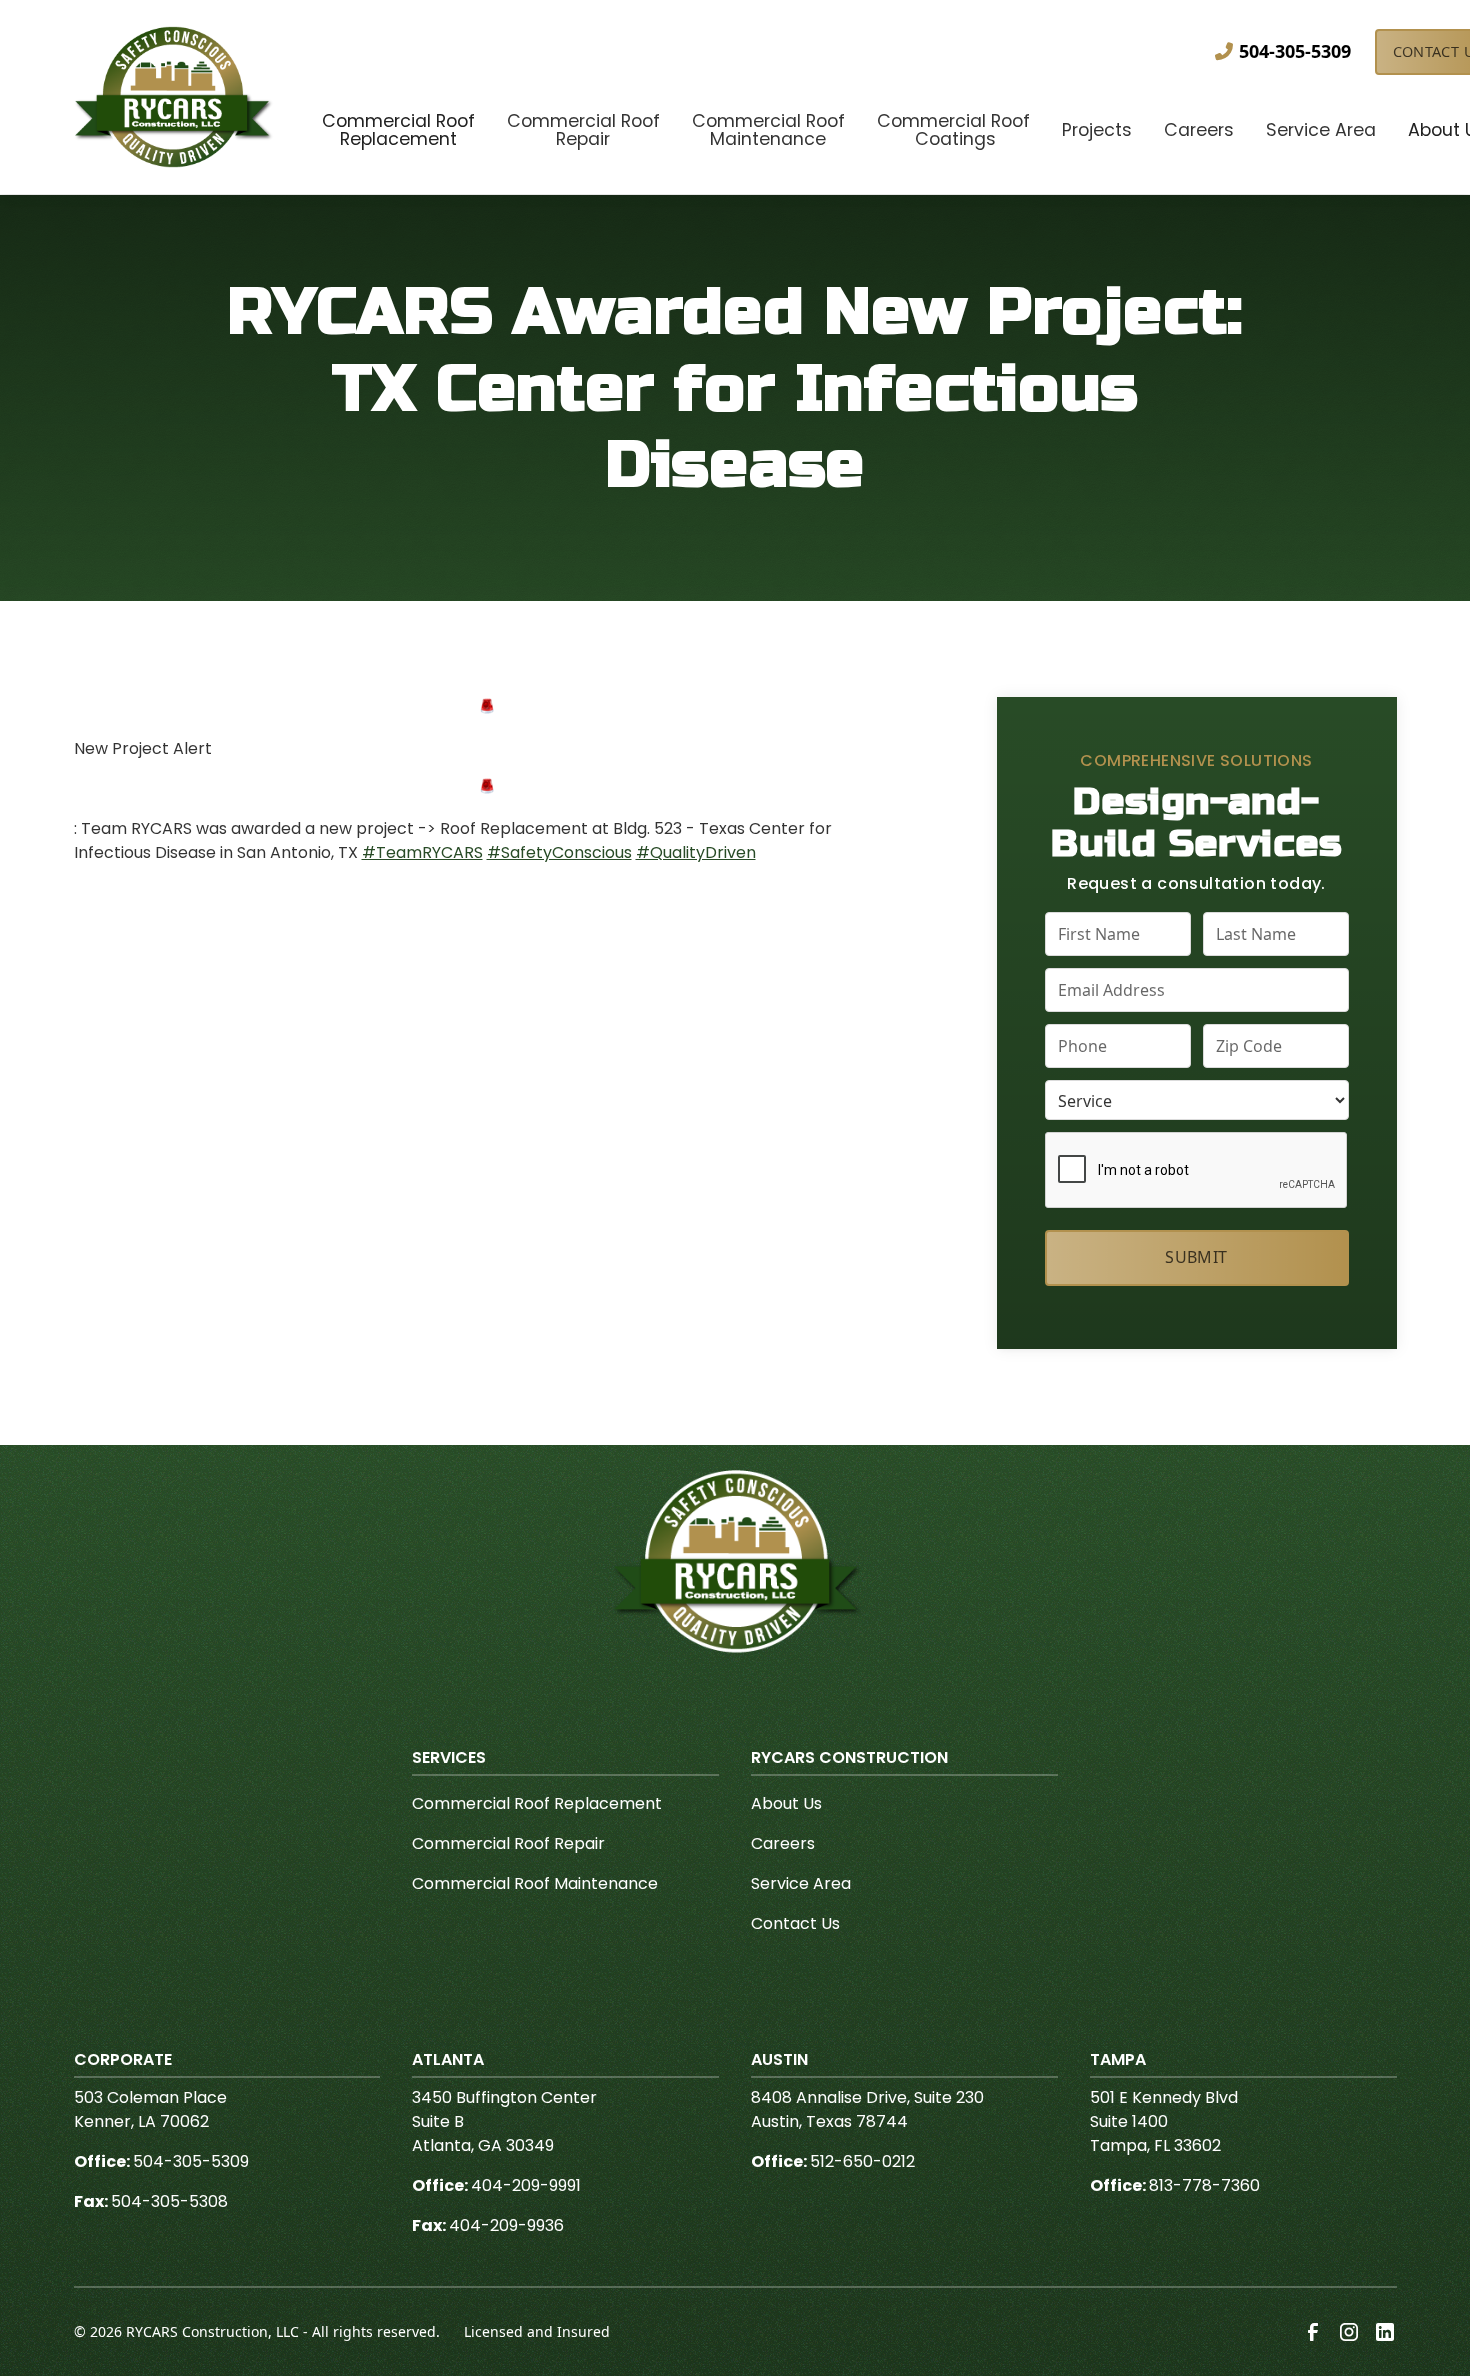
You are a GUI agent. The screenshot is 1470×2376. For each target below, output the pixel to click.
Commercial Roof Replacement (537, 1803)
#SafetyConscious (559, 852)
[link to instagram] (1349, 2332)
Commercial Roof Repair (508, 1843)
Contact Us (795, 1923)
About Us (786, 1803)
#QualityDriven (696, 852)
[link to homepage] (174, 97)
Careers (783, 1843)
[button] (398, 132)
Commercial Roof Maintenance (535, 1883)
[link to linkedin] (1385, 2332)
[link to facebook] (1313, 2332)
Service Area (801, 1883)
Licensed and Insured (537, 2331)
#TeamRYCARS (422, 852)
